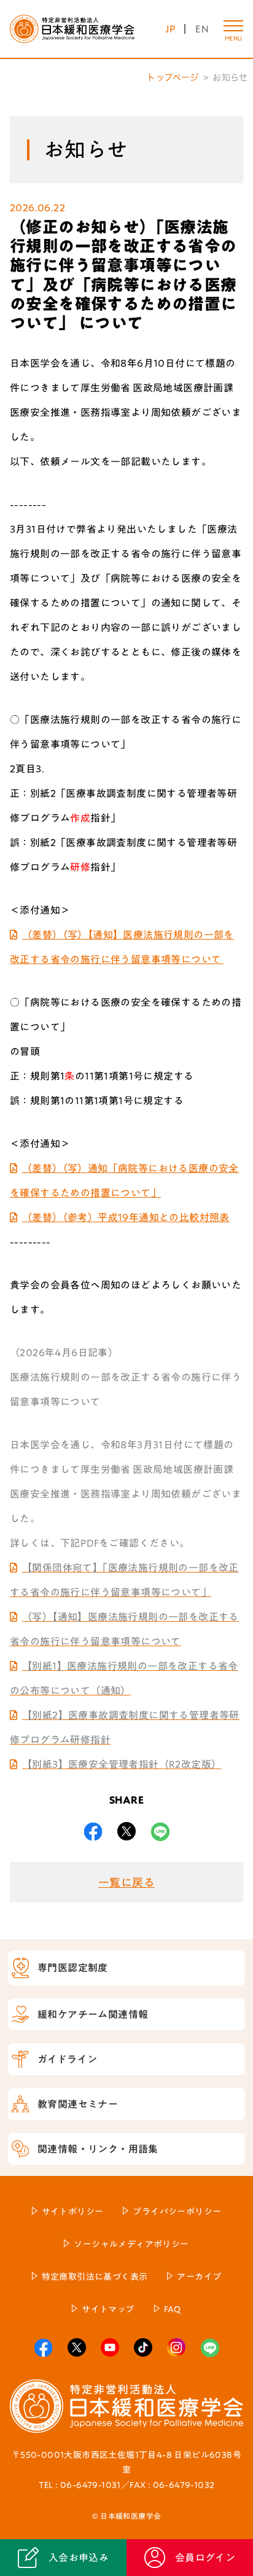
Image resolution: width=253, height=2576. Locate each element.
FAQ (173, 2309)
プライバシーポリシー (177, 2212)
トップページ (173, 77)
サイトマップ (108, 2309)
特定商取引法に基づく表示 (95, 2277)
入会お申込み (79, 2558)
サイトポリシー (73, 2212)
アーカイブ (199, 2277)
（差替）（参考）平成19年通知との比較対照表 (126, 1217)
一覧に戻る (126, 1882)
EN (202, 29)
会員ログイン (205, 2558)
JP (170, 29)
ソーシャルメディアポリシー (131, 2244)
